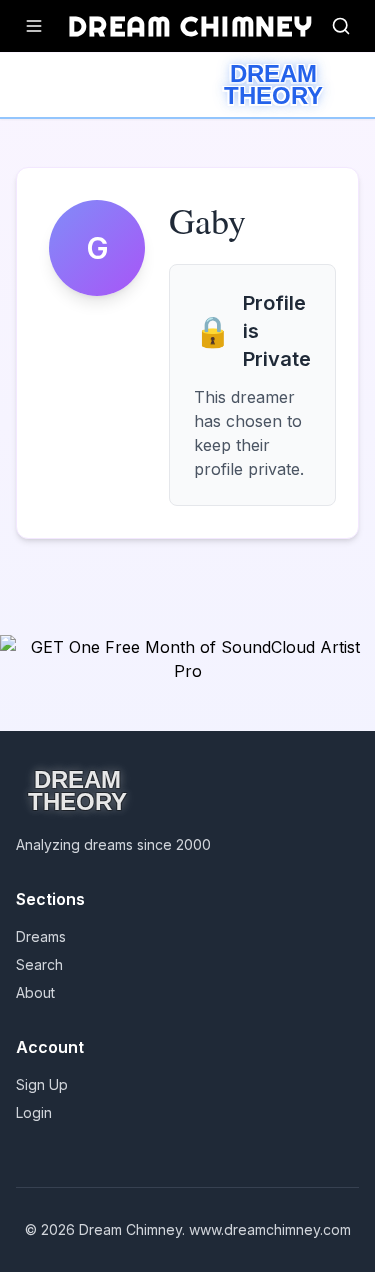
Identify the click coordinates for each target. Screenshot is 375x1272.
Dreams (41, 936)
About (35, 992)
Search (39, 964)
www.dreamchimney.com (270, 1229)
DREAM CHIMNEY (190, 25)
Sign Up (42, 1084)
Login (34, 1112)
